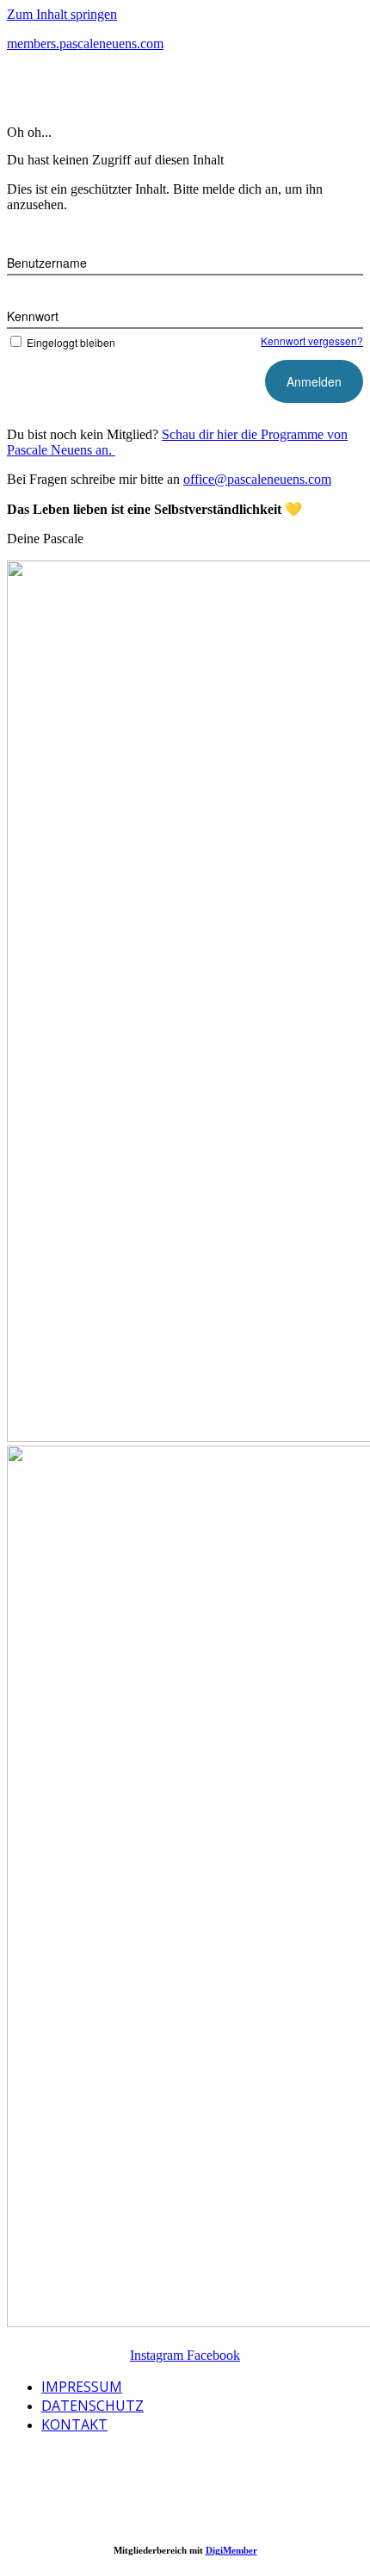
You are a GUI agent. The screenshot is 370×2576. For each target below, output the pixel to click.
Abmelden (303, 89)
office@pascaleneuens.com (257, 479)
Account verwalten (121, 89)
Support (224, 89)
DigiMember (231, 2550)
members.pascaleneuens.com (85, 43)
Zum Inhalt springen (62, 14)
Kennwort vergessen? (312, 341)
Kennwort (33, 316)
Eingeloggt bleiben (71, 342)
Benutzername (47, 263)
